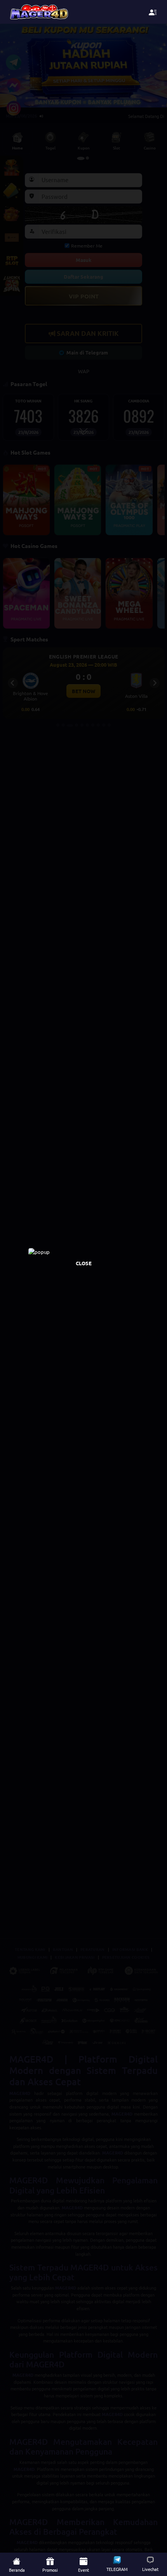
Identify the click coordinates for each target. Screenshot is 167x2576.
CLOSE (84, 1263)
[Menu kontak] (153, 12)
